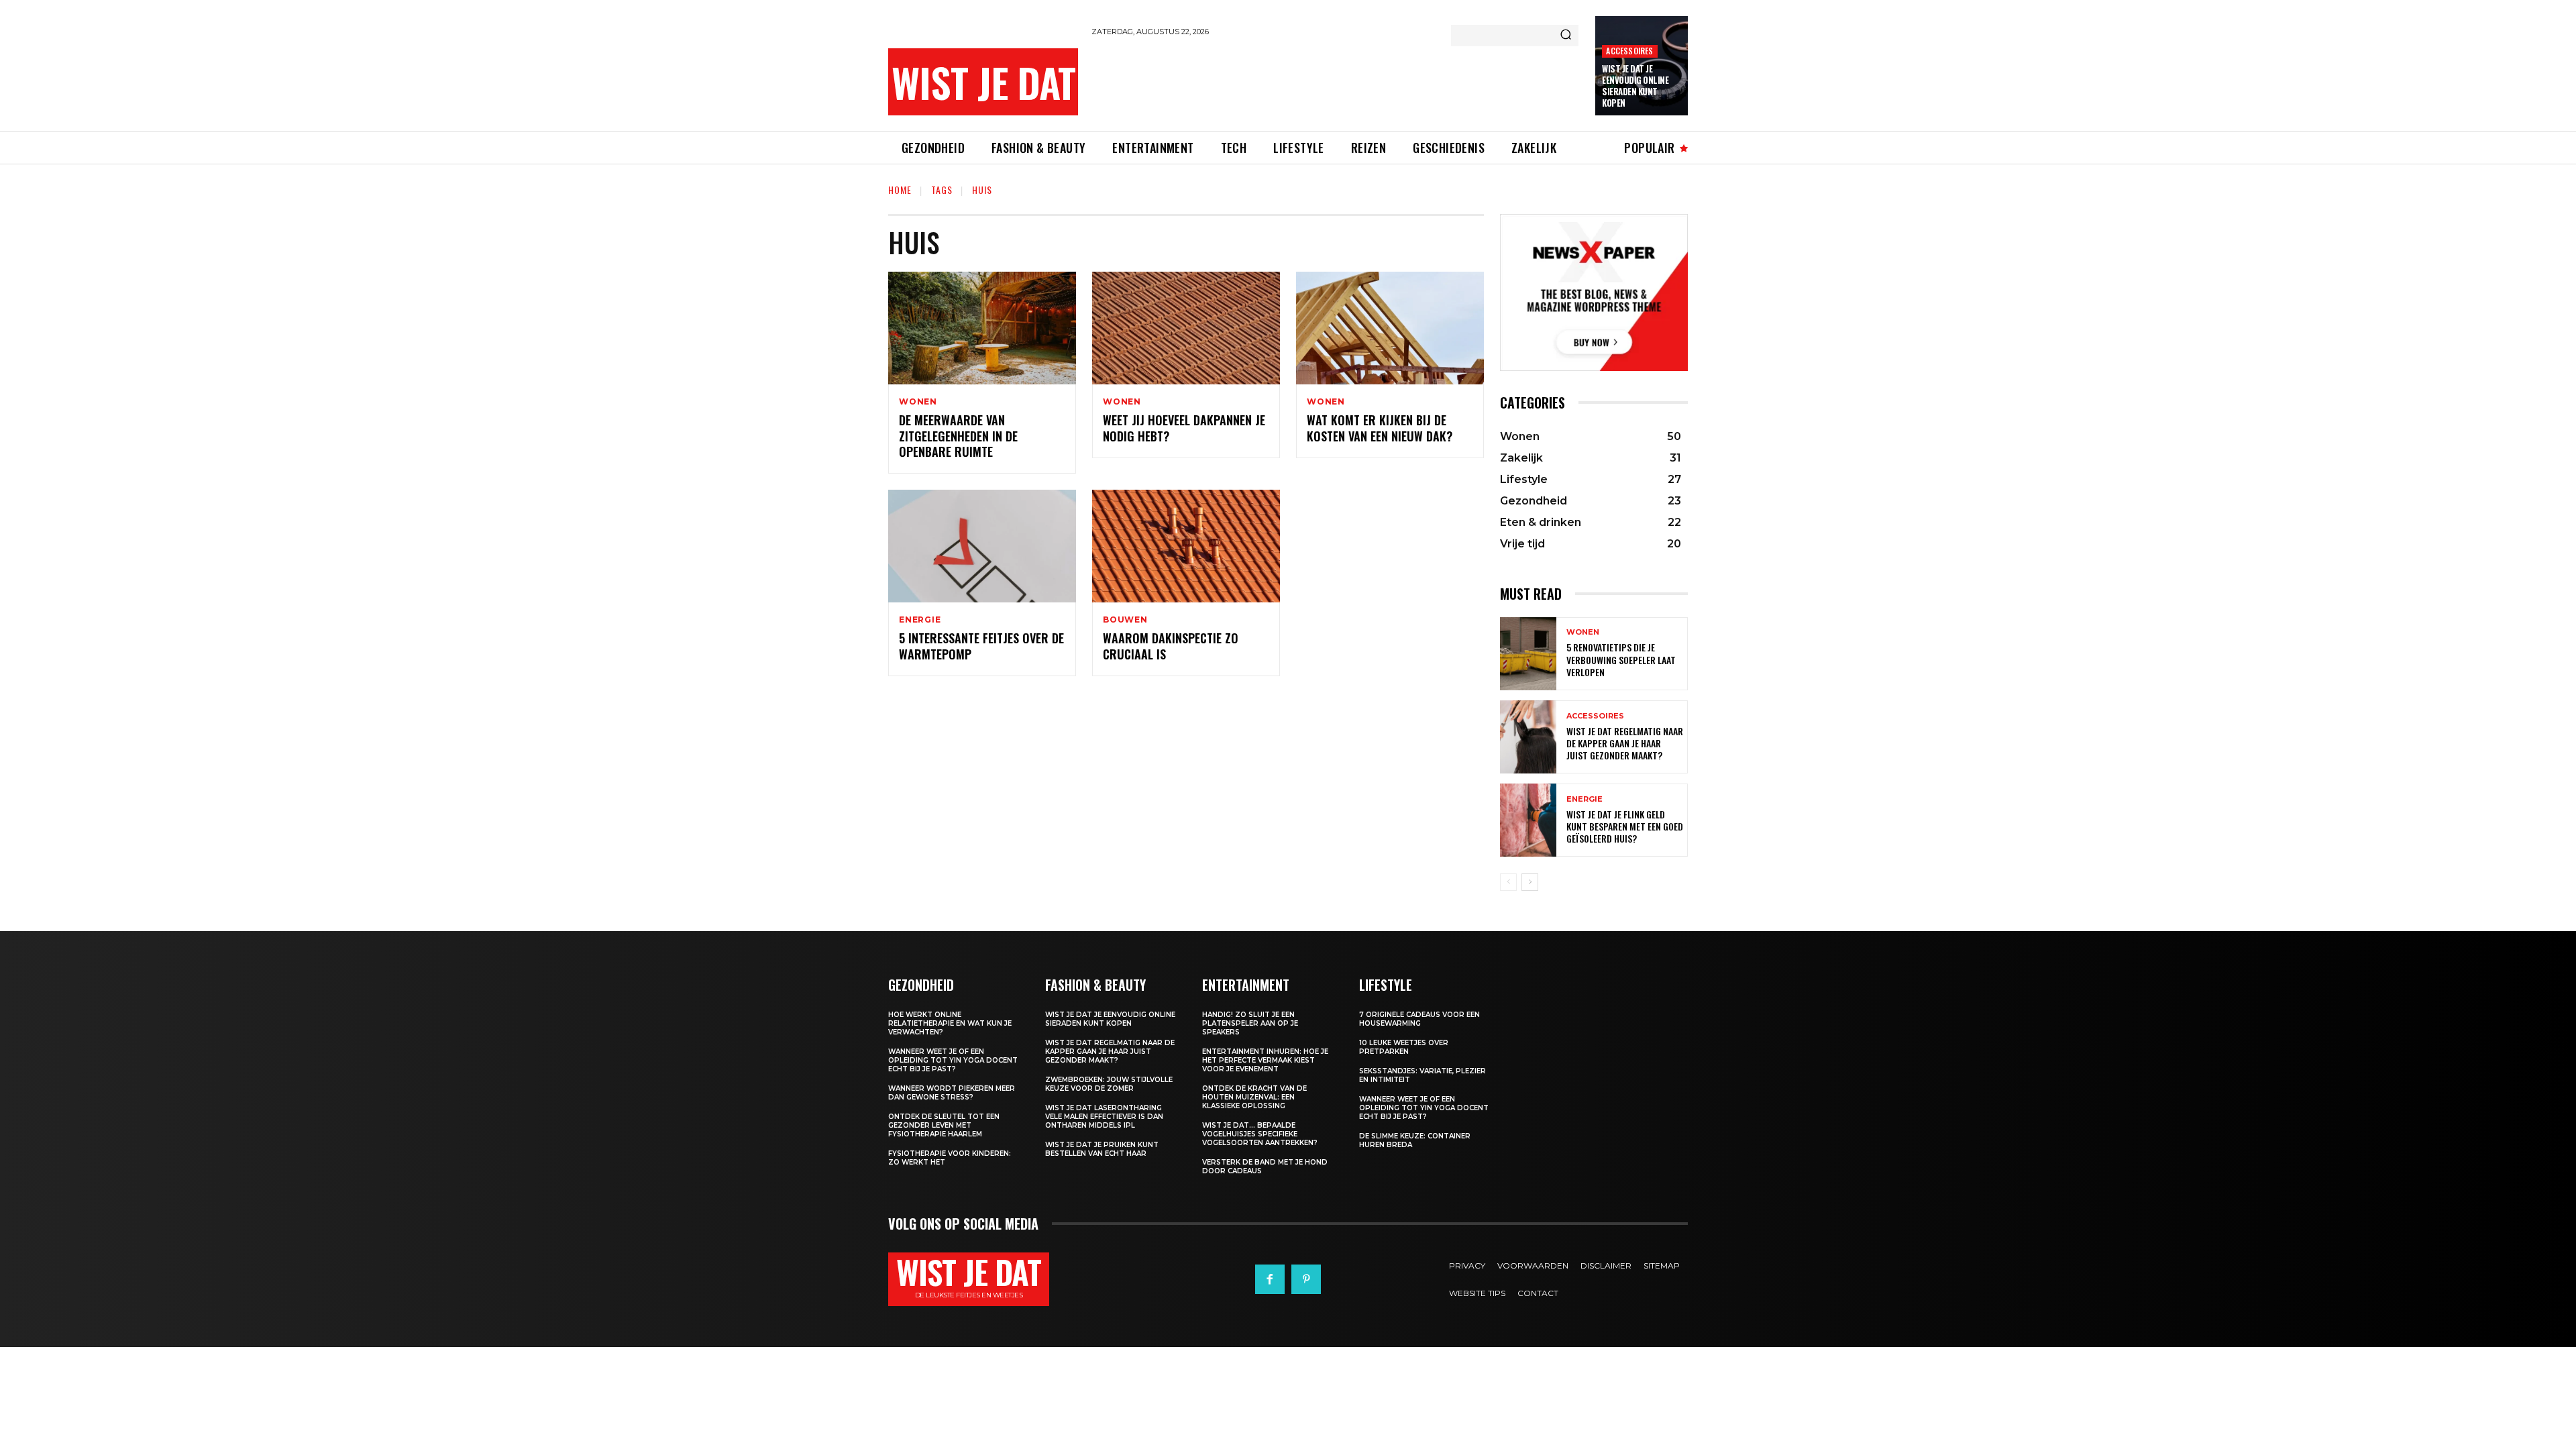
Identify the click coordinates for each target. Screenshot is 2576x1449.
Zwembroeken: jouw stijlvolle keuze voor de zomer (1109, 1084)
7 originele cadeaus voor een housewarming (1419, 1019)
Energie (920, 620)
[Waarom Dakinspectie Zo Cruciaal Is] (1186, 546)
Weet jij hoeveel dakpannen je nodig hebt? (1184, 428)
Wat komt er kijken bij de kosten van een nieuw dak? (1380, 428)
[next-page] (1530, 882)
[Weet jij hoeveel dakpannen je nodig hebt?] (1186, 328)
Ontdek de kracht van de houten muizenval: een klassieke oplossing (1254, 1097)
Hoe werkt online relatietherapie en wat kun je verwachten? (950, 1023)
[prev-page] (1508, 882)
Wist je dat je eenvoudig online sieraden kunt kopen (1635, 86)
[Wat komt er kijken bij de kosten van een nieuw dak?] (1390, 328)
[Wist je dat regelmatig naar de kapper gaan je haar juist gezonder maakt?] (1528, 737)
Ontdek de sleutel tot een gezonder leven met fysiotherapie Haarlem (944, 1125)
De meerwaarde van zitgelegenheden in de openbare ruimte (958, 436)
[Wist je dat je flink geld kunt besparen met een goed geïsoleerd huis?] (1528, 820)
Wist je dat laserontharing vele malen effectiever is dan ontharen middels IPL (1104, 1117)
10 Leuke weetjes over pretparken (1404, 1047)
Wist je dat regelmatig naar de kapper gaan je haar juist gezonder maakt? (1625, 743)
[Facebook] (1270, 1279)
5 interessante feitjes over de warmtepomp (981, 646)
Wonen (918, 402)
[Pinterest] (1306, 1279)
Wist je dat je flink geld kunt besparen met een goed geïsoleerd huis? (1625, 826)
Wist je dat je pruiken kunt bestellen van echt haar (1102, 1149)
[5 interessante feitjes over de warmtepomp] (982, 546)
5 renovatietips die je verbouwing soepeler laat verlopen (1621, 659)
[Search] (1566, 36)
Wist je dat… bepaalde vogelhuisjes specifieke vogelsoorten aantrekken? (1260, 1134)
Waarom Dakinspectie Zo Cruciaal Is (1171, 646)
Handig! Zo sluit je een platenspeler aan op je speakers (1250, 1023)
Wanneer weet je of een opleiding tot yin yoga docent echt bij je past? (953, 1060)
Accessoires (1629, 51)
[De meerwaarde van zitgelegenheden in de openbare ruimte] (982, 328)
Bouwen (1125, 620)
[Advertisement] (1336, 82)
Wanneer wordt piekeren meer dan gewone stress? (952, 1093)
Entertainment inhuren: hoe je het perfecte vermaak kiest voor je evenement (1265, 1060)
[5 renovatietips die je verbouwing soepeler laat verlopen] (1528, 654)
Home (900, 190)
